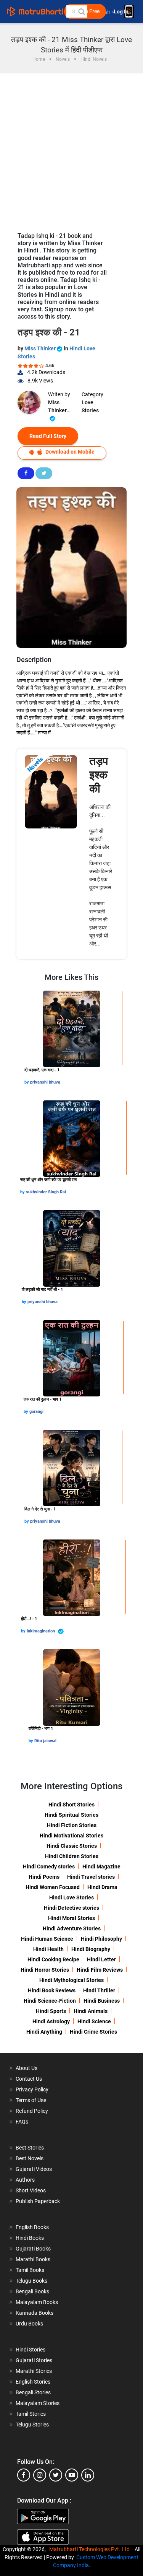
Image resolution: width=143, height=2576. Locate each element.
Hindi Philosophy (101, 1939)
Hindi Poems (44, 1877)
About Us (27, 2068)
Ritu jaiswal (45, 1741)
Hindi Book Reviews (52, 1990)
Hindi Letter (101, 1959)
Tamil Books (30, 2270)
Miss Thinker (41, 348)
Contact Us (29, 2079)
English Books (32, 2227)
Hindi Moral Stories (71, 1918)
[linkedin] (88, 2475)
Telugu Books (31, 2281)
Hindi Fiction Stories (72, 1825)
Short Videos (31, 2190)
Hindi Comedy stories (49, 1867)
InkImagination (41, 1631)
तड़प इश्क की (99, 775)
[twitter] (56, 2475)
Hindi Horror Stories (45, 1970)
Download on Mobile (69, 452)
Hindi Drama (102, 1887)
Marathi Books (33, 2259)
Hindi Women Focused (53, 1887)
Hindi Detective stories (71, 1908)
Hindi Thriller (99, 1990)
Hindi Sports (51, 2011)
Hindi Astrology (51, 2021)
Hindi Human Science (47, 1939)
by (27, 1082)
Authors (25, 2180)
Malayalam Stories (38, 2403)
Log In (122, 12)
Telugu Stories (32, 2425)
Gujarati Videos (34, 2169)
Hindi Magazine (101, 1867)
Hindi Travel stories (91, 1877)
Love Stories (90, 406)
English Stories (33, 2382)
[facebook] (24, 2475)
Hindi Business (102, 2001)
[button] (81, 11)
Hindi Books (30, 2238)
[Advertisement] (71, 149)
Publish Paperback (38, 2201)
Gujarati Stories (34, 2360)
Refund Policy (32, 2111)
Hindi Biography (91, 1949)
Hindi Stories (31, 2350)
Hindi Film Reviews (100, 1970)
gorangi (36, 1412)
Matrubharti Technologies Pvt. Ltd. (91, 2549)
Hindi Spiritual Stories (71, 1815)
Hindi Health (48, 1949)
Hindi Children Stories (72, 1856)
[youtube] (72, 2475)
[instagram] (40, 2475)
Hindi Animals (91, 2011)
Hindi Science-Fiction (50, 2001)
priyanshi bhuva (45, 1082)
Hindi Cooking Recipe (53, 1959)
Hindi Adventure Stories (72, 1928)
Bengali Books (32, 2291)
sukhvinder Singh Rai (46, 1192)
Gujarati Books (33, 2249)
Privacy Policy (32, 2089)
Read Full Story (48, 436)
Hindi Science (94, 2021)
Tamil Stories (31, 2414)
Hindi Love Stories (71, 1897)
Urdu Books (29, 2324)
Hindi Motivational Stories (71, 1836)
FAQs (22, 2122)
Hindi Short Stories (71, 1805)
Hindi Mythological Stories (71, 1980)
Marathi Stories (34, 2371)
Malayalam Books (37, 2302)
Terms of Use (31, 2100)
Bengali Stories (33, 2392)
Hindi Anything (44, 2032)
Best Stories (30, 2148)
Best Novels (30, 2158)
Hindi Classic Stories (72, 1846)
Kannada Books (35, 2313)
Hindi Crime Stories (93, 2032)
